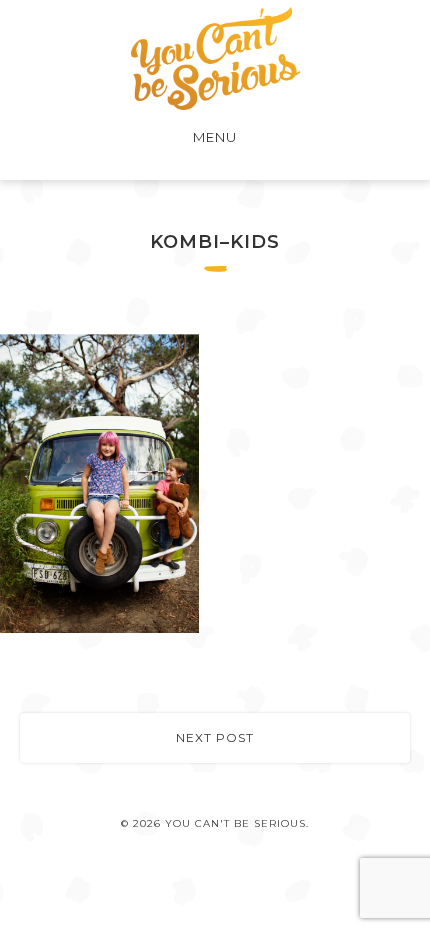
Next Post (215, 737)
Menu (215, 137)
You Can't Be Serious (215, 58)
